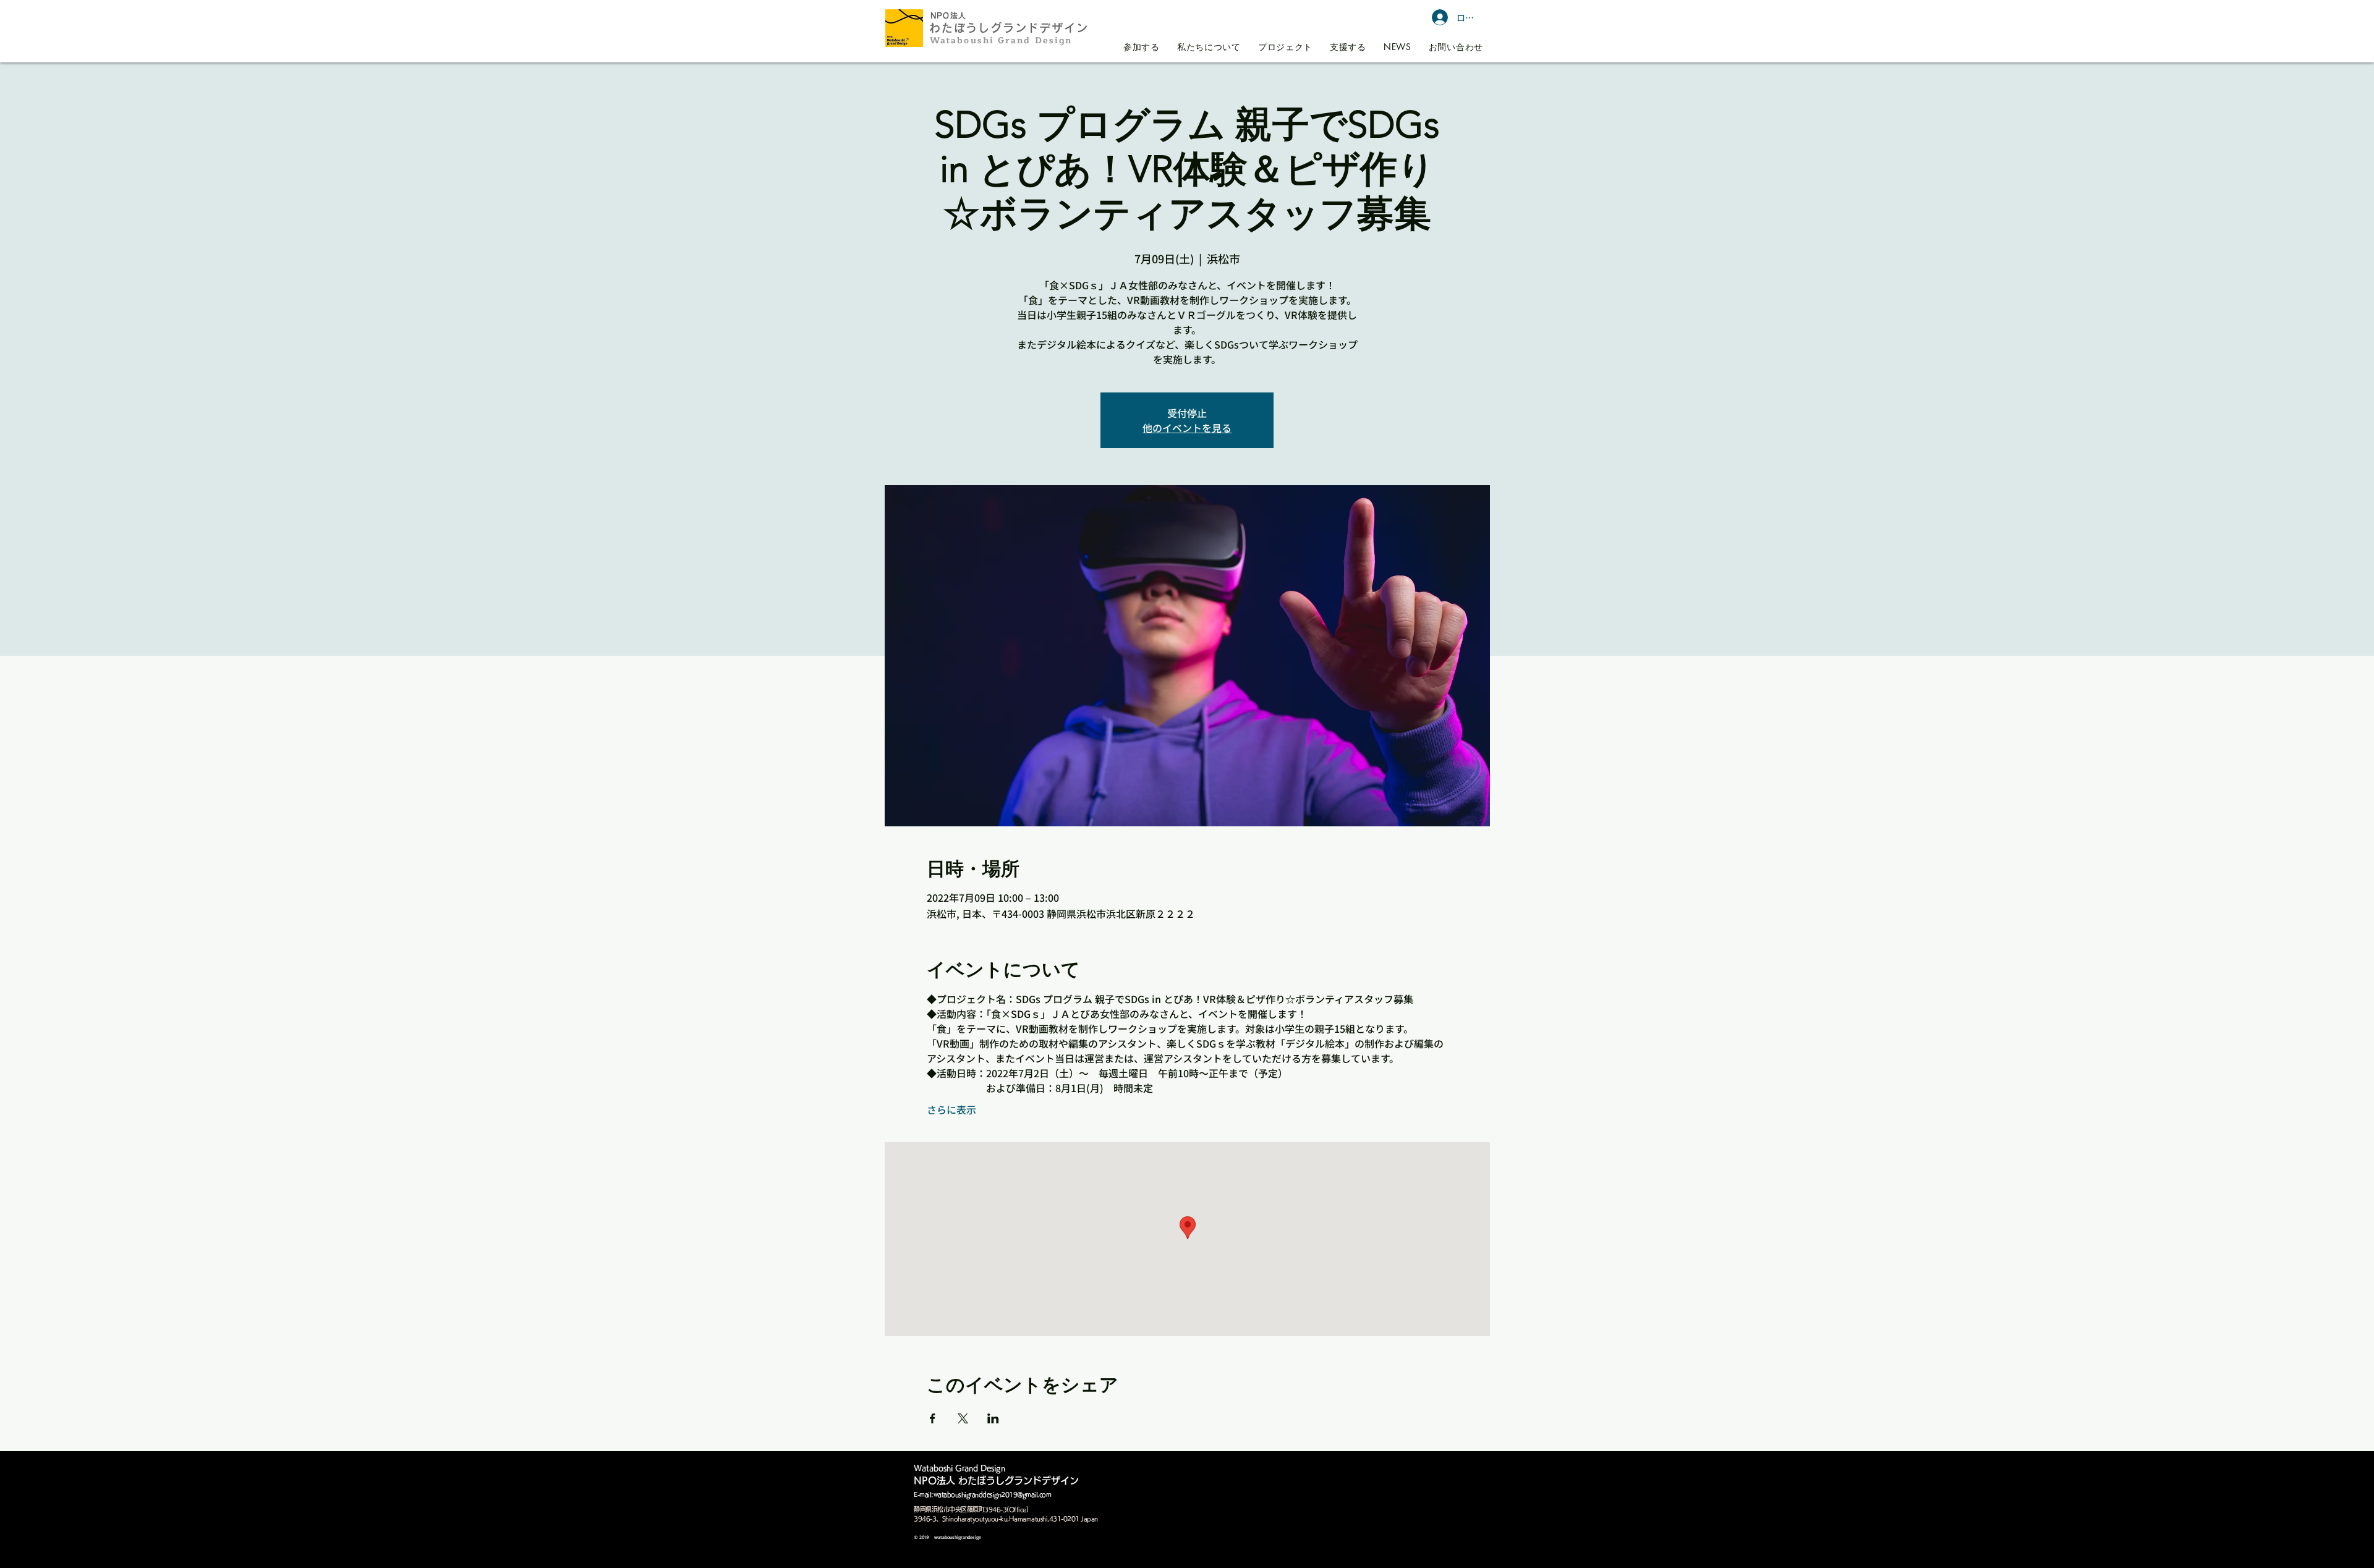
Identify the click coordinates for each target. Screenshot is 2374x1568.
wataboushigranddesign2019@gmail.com (993, 1494)
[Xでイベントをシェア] (963, 1418)
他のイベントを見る (1187, 428)
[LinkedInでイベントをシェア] (993, 1418)
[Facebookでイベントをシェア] (933, 1418)
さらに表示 (951, 1109)
